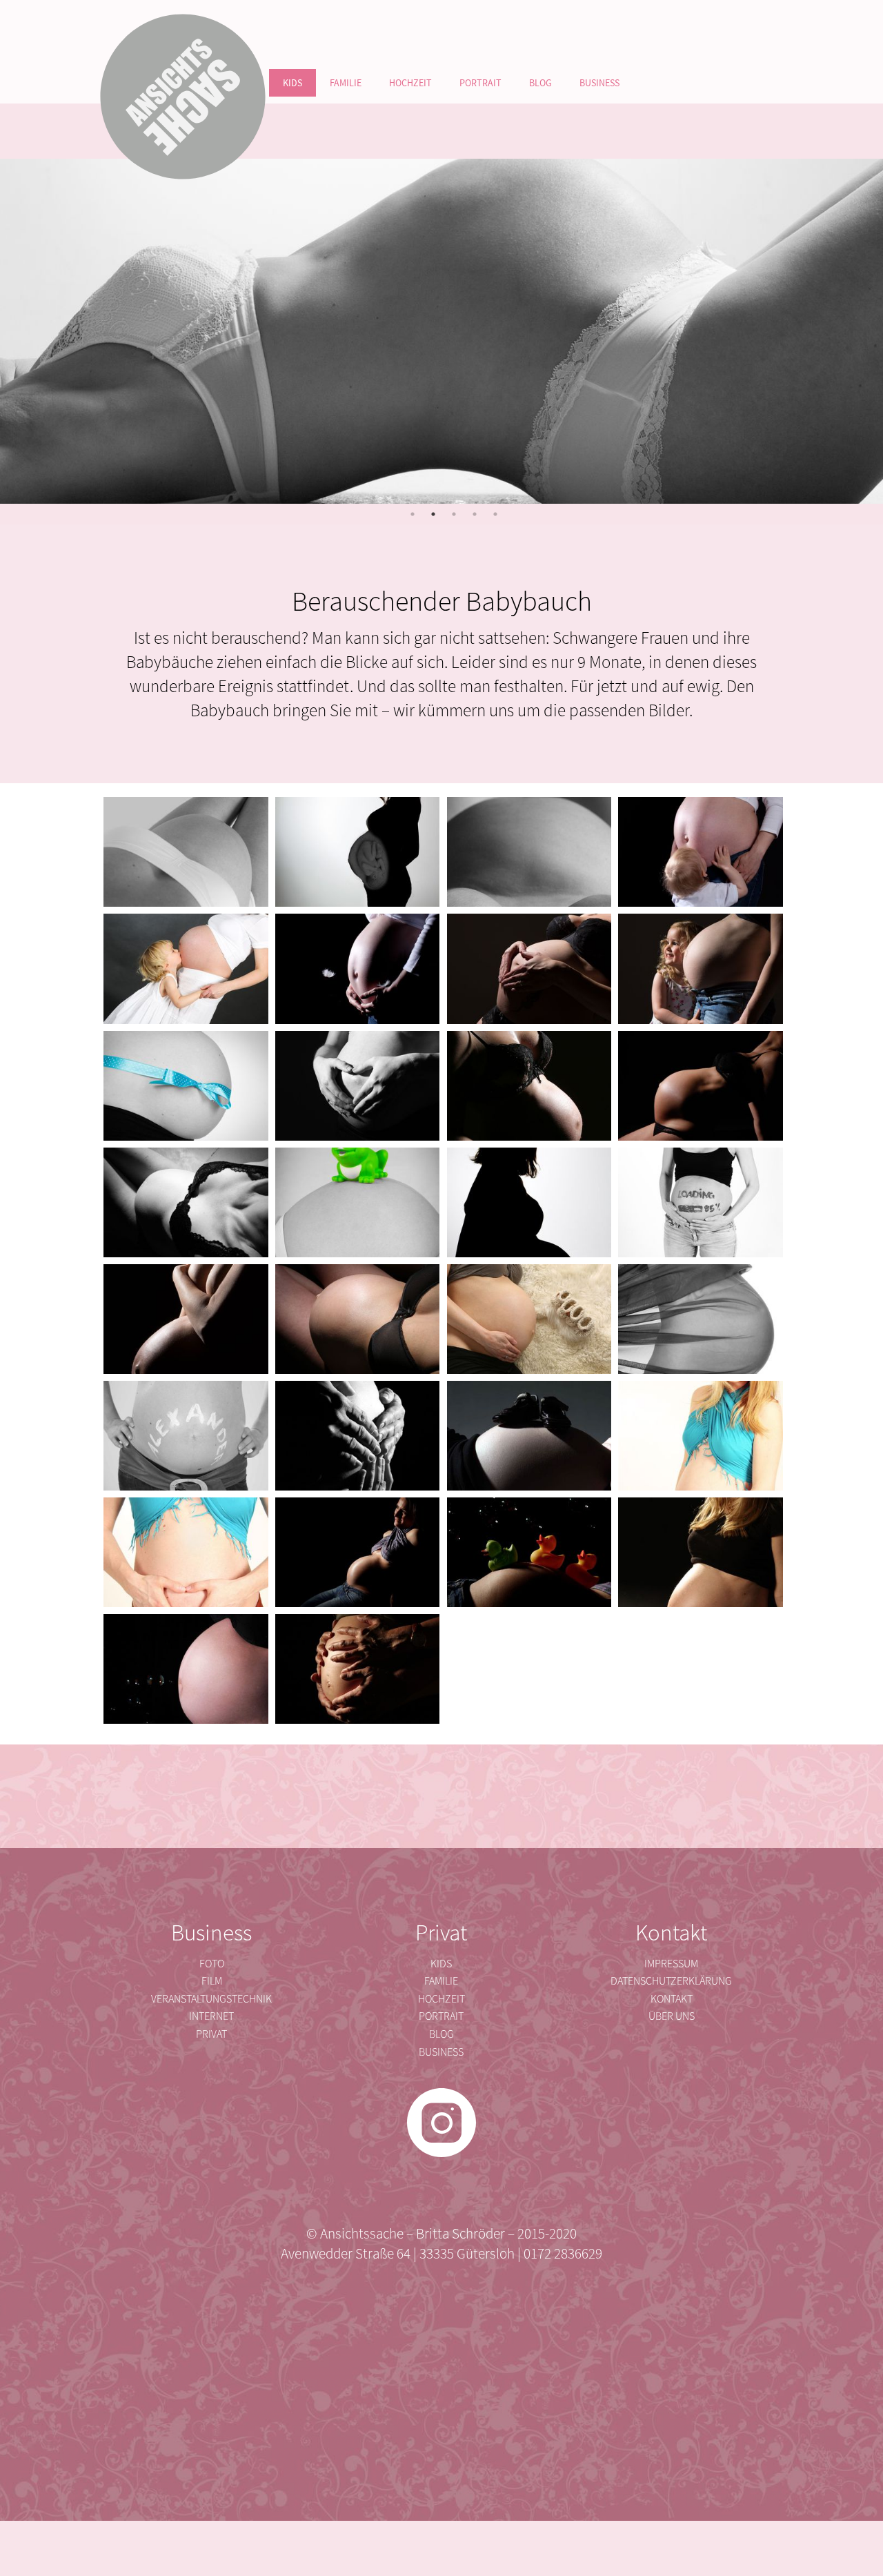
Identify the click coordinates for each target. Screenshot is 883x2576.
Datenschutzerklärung (671, 1980)
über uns (672, 2016)
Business (599, 83)
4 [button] (475, 514)
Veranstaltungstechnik (211, 1998)
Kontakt (672, 1998)
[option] (441, 331)
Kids (292, 83)
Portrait (480, 83)
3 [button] (454, 514)
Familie (346, 83)
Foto (212, 1963)
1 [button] (413, 514)
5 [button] (495, 514)
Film (212, 1980)
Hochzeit (410, 83)
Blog (540, 83)
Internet (211, 2016)
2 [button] (433, 514)
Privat (211, 2034)
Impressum (671, 1963)
